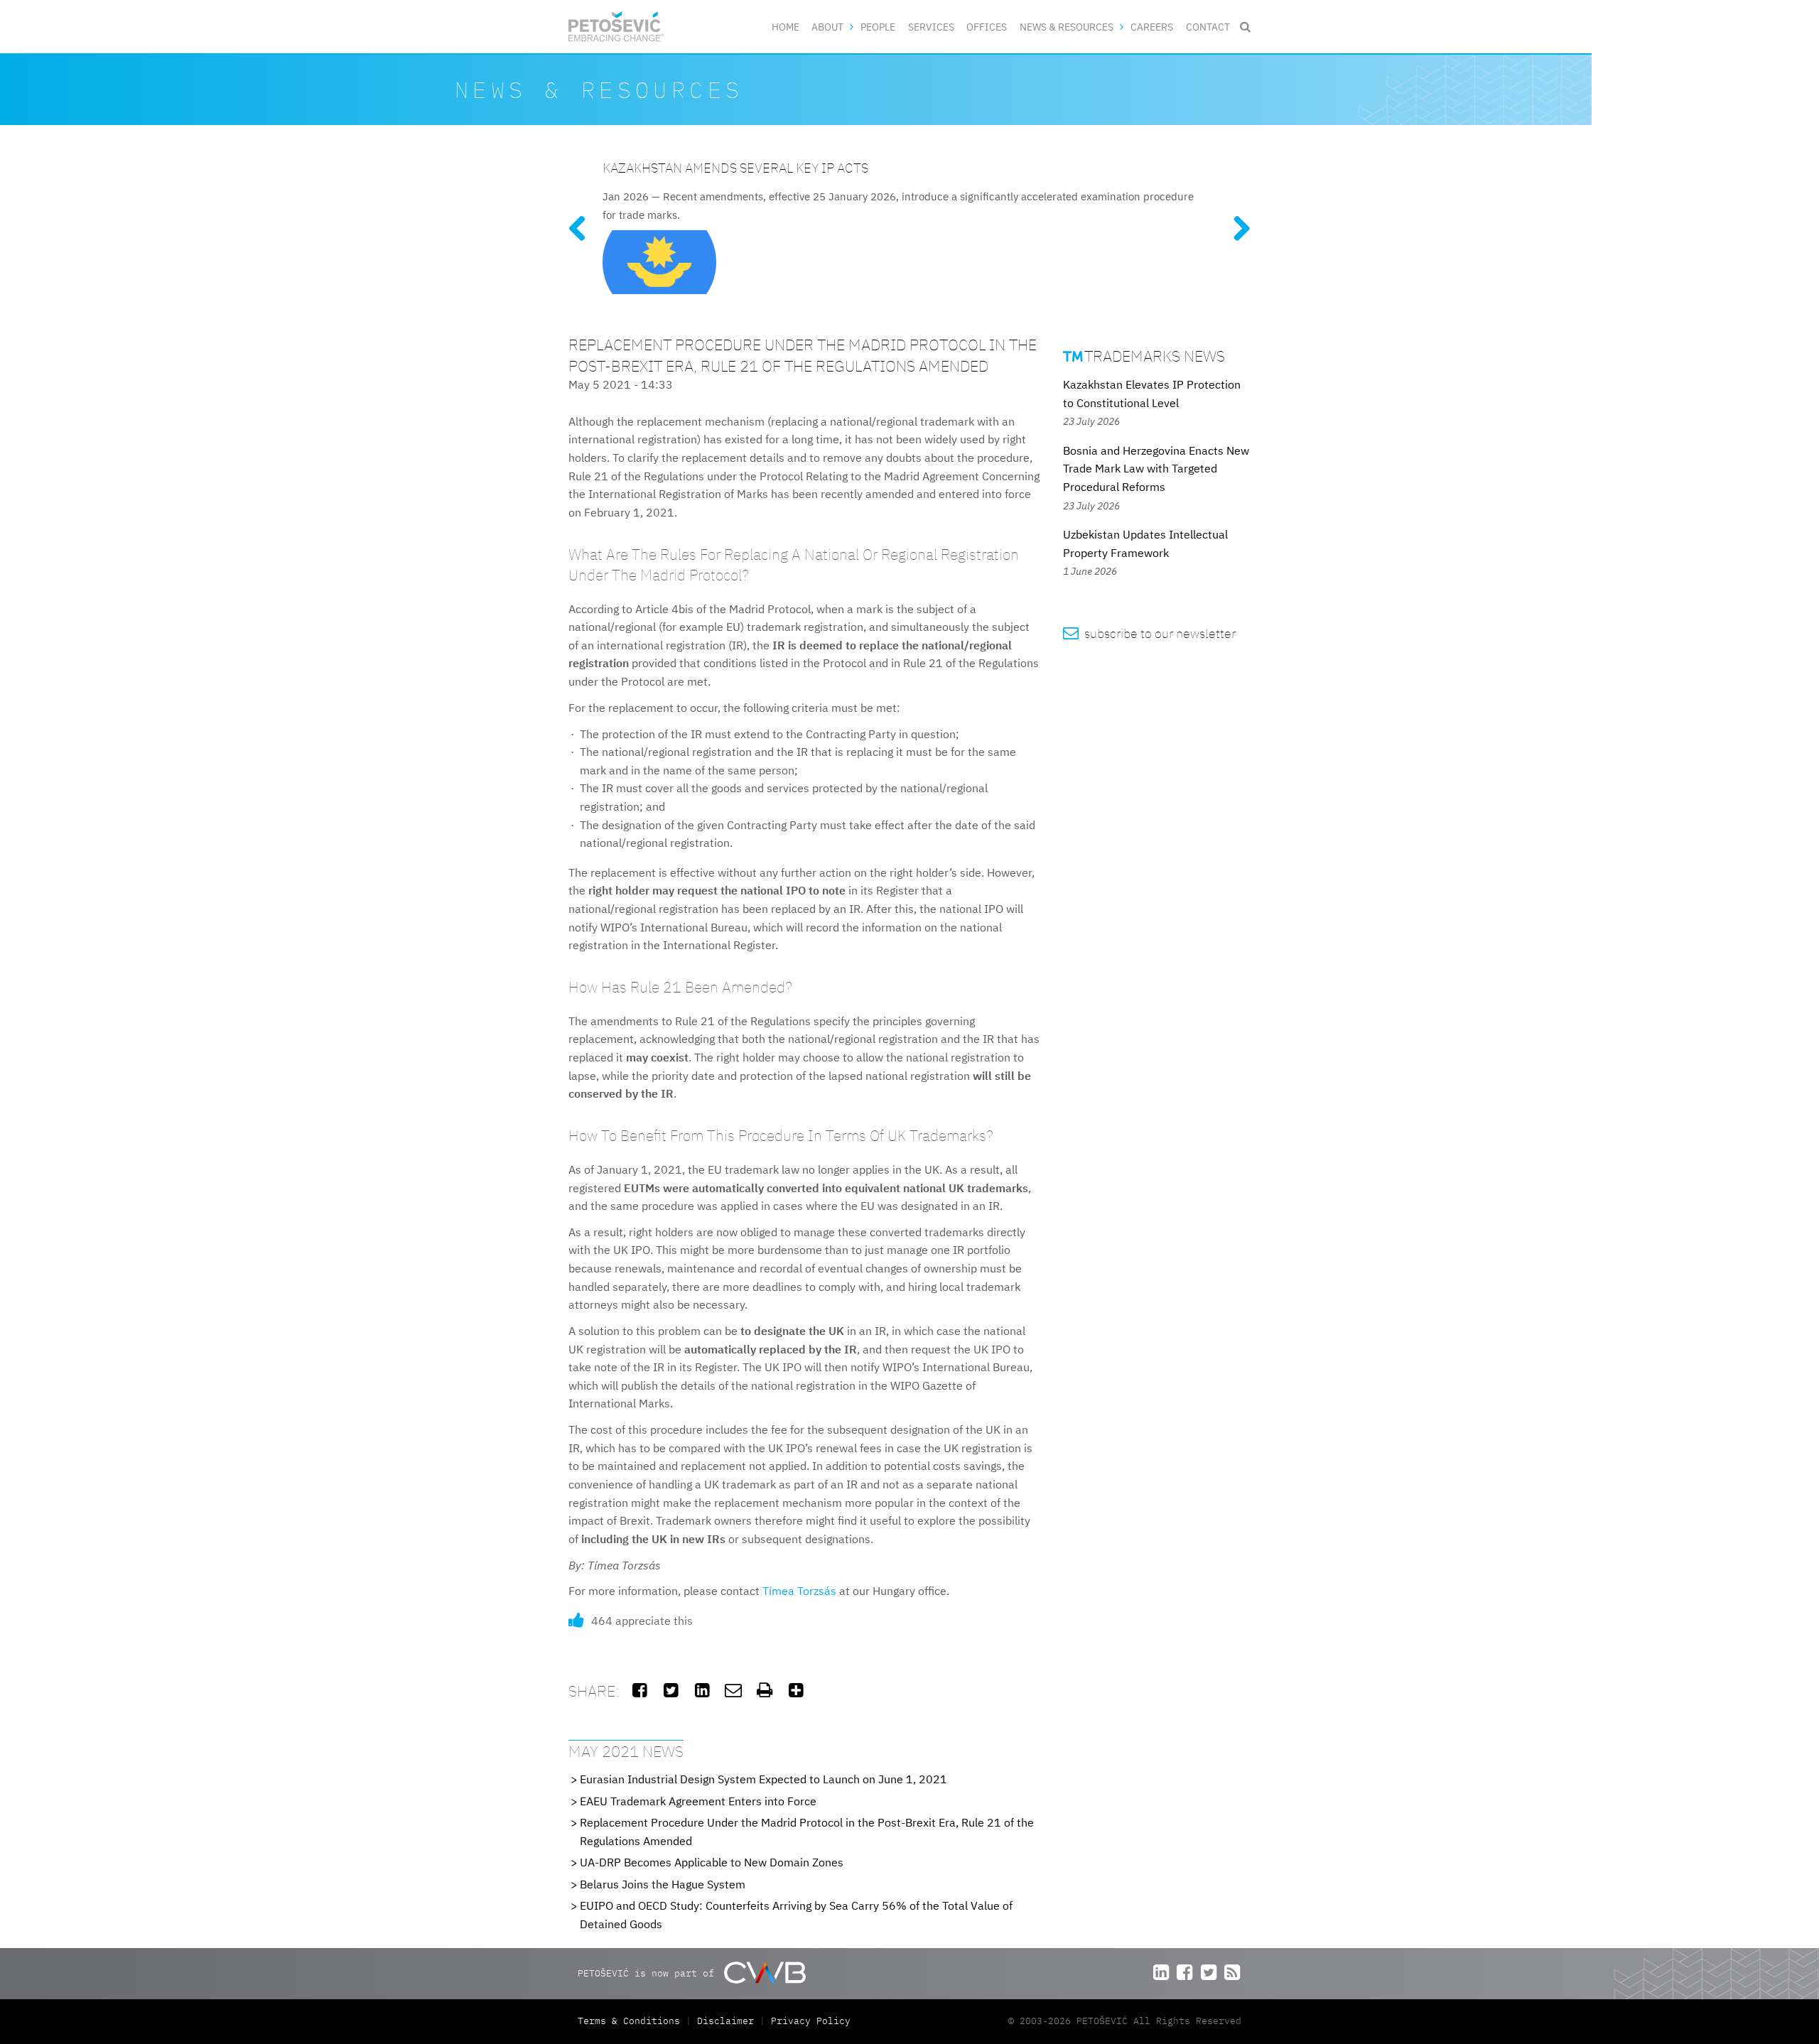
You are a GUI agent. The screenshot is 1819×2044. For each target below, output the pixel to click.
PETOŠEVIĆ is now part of (649, 1973)
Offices (987, 27)
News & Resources (1067, 27)
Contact (1208, 27)
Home (786, 27)
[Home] (616, 27)
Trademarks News (1144, 356)
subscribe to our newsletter (1149, 633)
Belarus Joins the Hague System (663, 1884)
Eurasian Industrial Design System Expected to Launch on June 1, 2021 (763, 1779)
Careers (1152, 27)
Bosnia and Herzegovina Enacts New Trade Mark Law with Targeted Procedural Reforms (1156, 469)
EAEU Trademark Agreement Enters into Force (698, 1801)
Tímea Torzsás (799, 1591)
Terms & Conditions (632, 2021)
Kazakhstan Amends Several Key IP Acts (735, 167)
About (827, 27)
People (878, 27)
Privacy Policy (811, 2021)
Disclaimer (725, 2021)
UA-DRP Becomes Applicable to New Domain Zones (712, 1862)
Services (931, 27)
